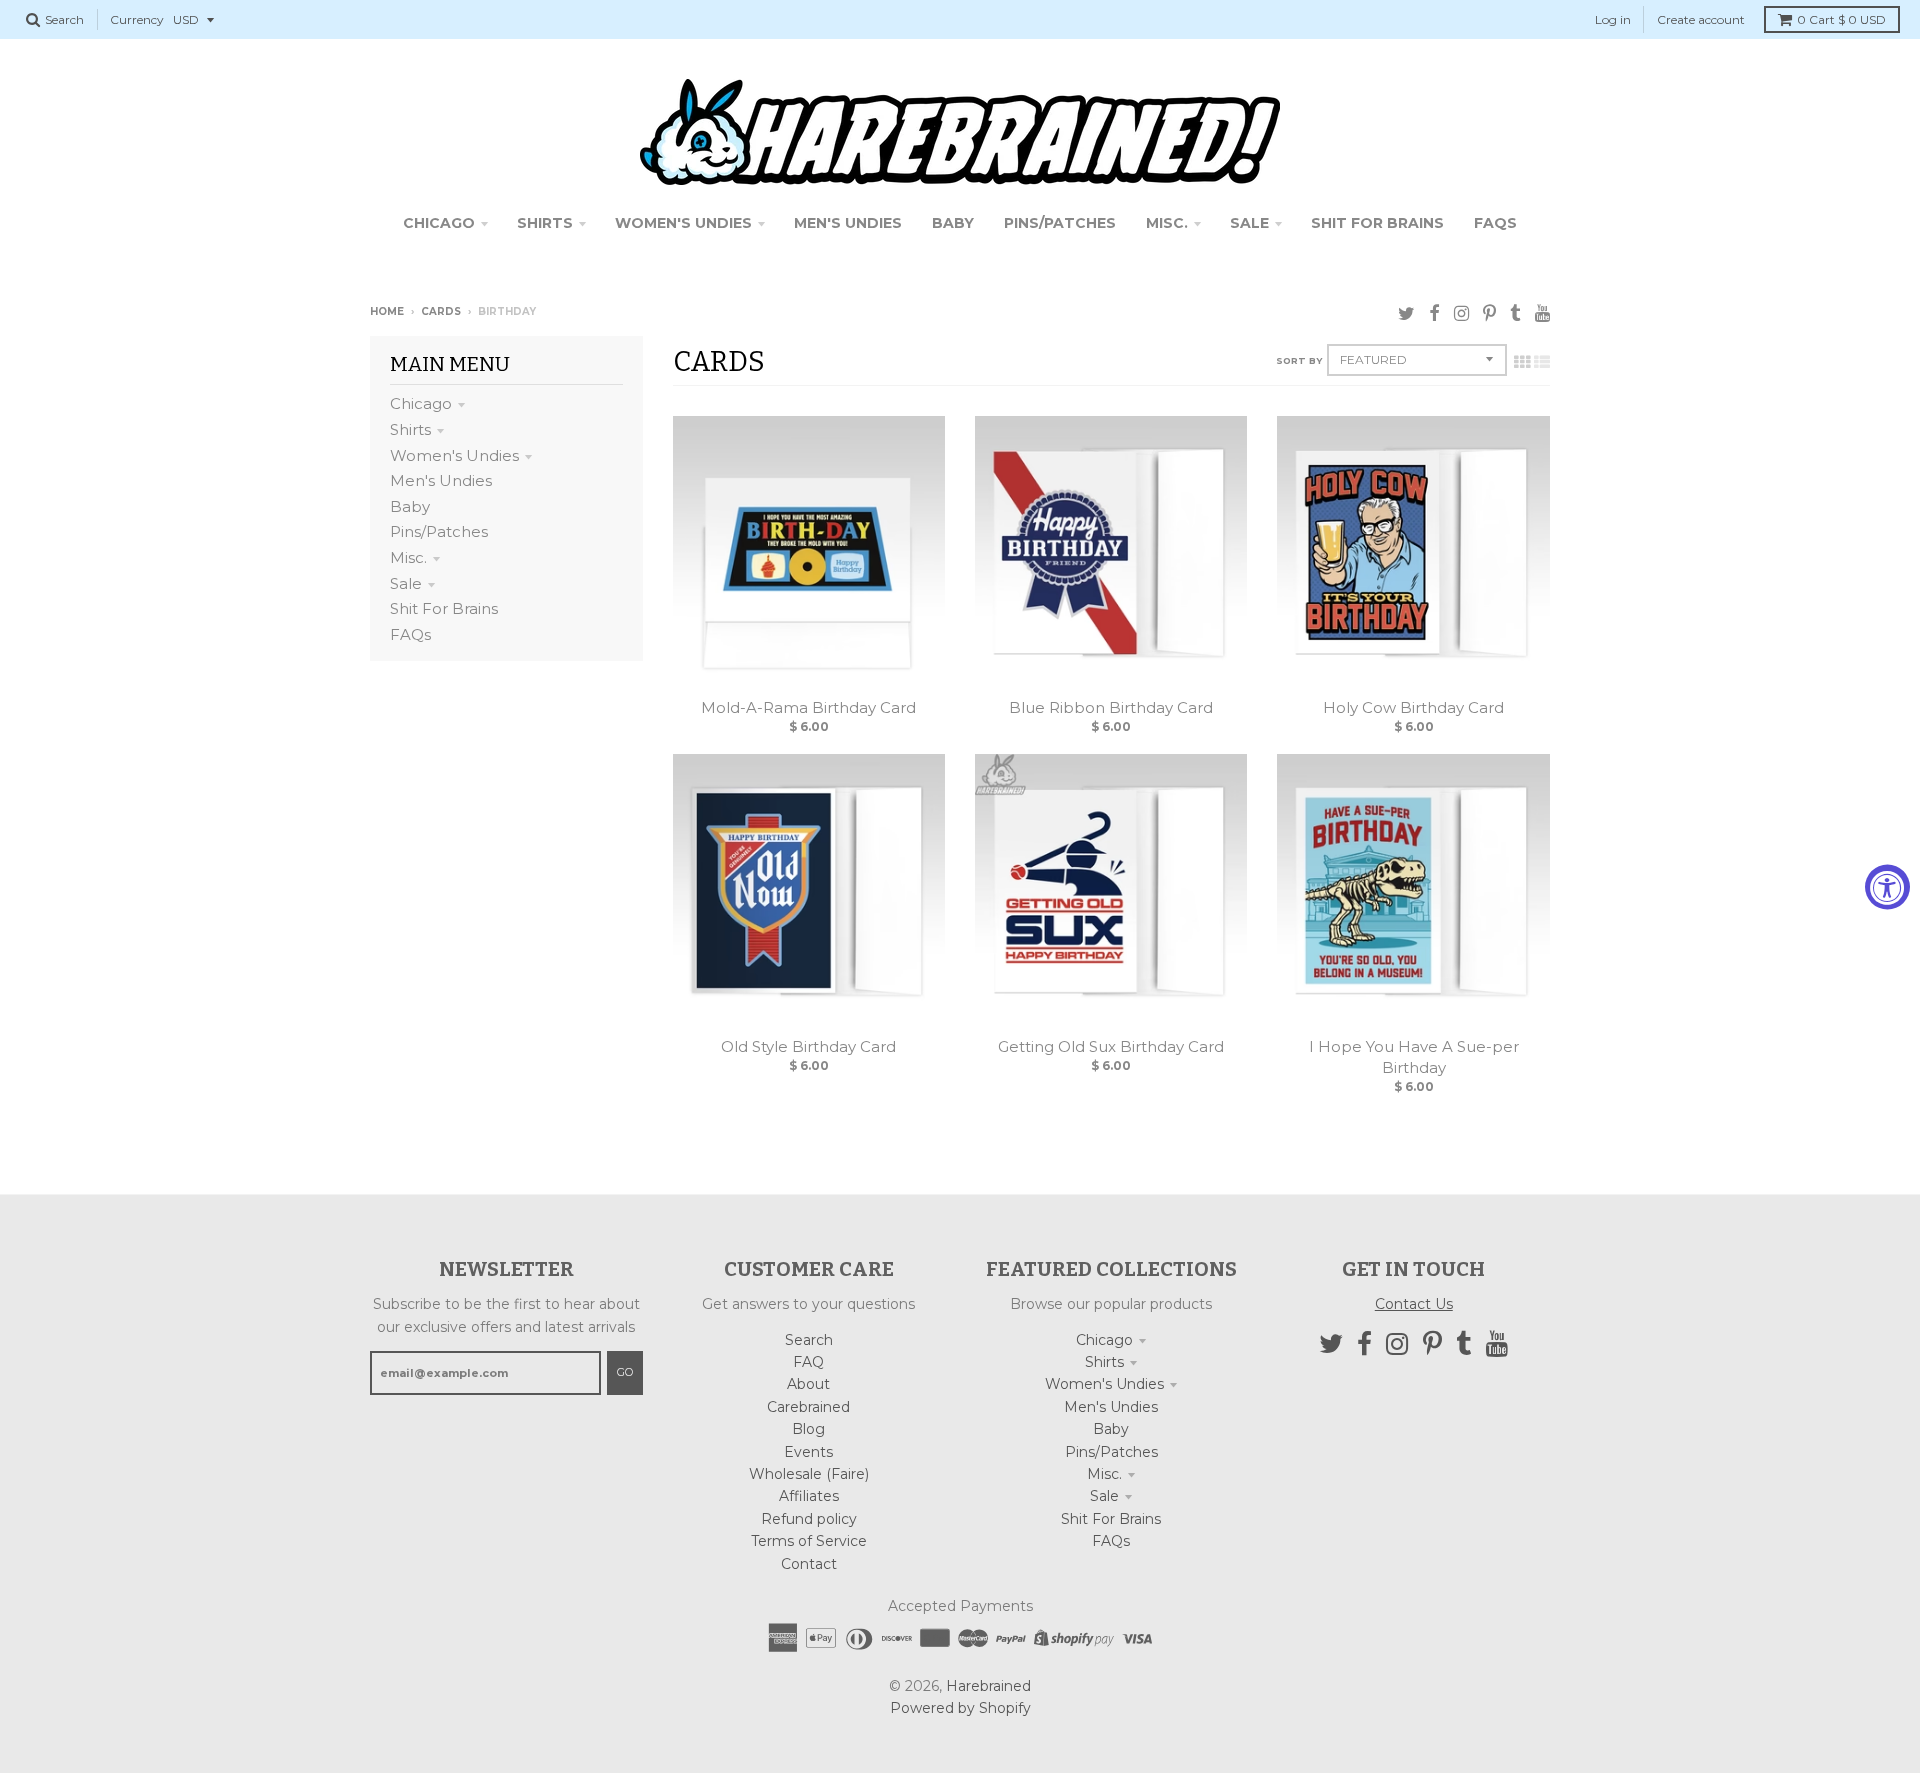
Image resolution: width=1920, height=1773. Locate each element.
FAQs (410, 634)
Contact (809, 1564)
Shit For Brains (444, 608)
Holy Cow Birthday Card (1413, 707)
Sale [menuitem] (1249, 223)
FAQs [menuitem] (1495, 223)
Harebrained (988, 1686)
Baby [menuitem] (953, 223)
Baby (410, 506)
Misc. (408, 557)
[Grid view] (1522, 362)
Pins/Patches (439, 531)
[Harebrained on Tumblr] (1515, 313)
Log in (1613, 19)
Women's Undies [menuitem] (683, 223)
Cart (1841, 19)
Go (625, 1372)
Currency (137, 19)
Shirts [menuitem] (545, 223)
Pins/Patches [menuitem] (1060, 223)
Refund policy (809, 1519)
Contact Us (1414, 1304)
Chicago (421, 403)
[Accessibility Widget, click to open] (1887, 886)
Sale (406, 583)
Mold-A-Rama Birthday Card (808, 707)
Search (809, 1340)
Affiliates (809, 1496)
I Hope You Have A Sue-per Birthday (1414, 1057)
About (808, 1384)
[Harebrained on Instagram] (1461, 313)
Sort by (1299, 360)
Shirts (410, 429)
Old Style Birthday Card (808, 1046)
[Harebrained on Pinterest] (1489, 313)
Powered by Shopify (960, 1708)
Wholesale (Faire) (809, 1474)
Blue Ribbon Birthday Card (1111, 707)
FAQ (808, 1362)
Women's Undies (454, 455)
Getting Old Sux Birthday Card (1111, 1046)
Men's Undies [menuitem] (848, 223)
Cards (441, 311)
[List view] (1542, 362)
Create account (1701, 19)
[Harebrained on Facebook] (1434, 313)
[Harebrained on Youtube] (1542, 313)
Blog (808, 1429)
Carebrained (808, 1407)
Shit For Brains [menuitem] (1377, 223)
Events (808, 1452)
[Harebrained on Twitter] (1406, 313)
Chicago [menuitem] (439, 223)
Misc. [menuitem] (1167, 223)
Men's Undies (441, 480)
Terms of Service (809, 1541)
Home (387, 311)
